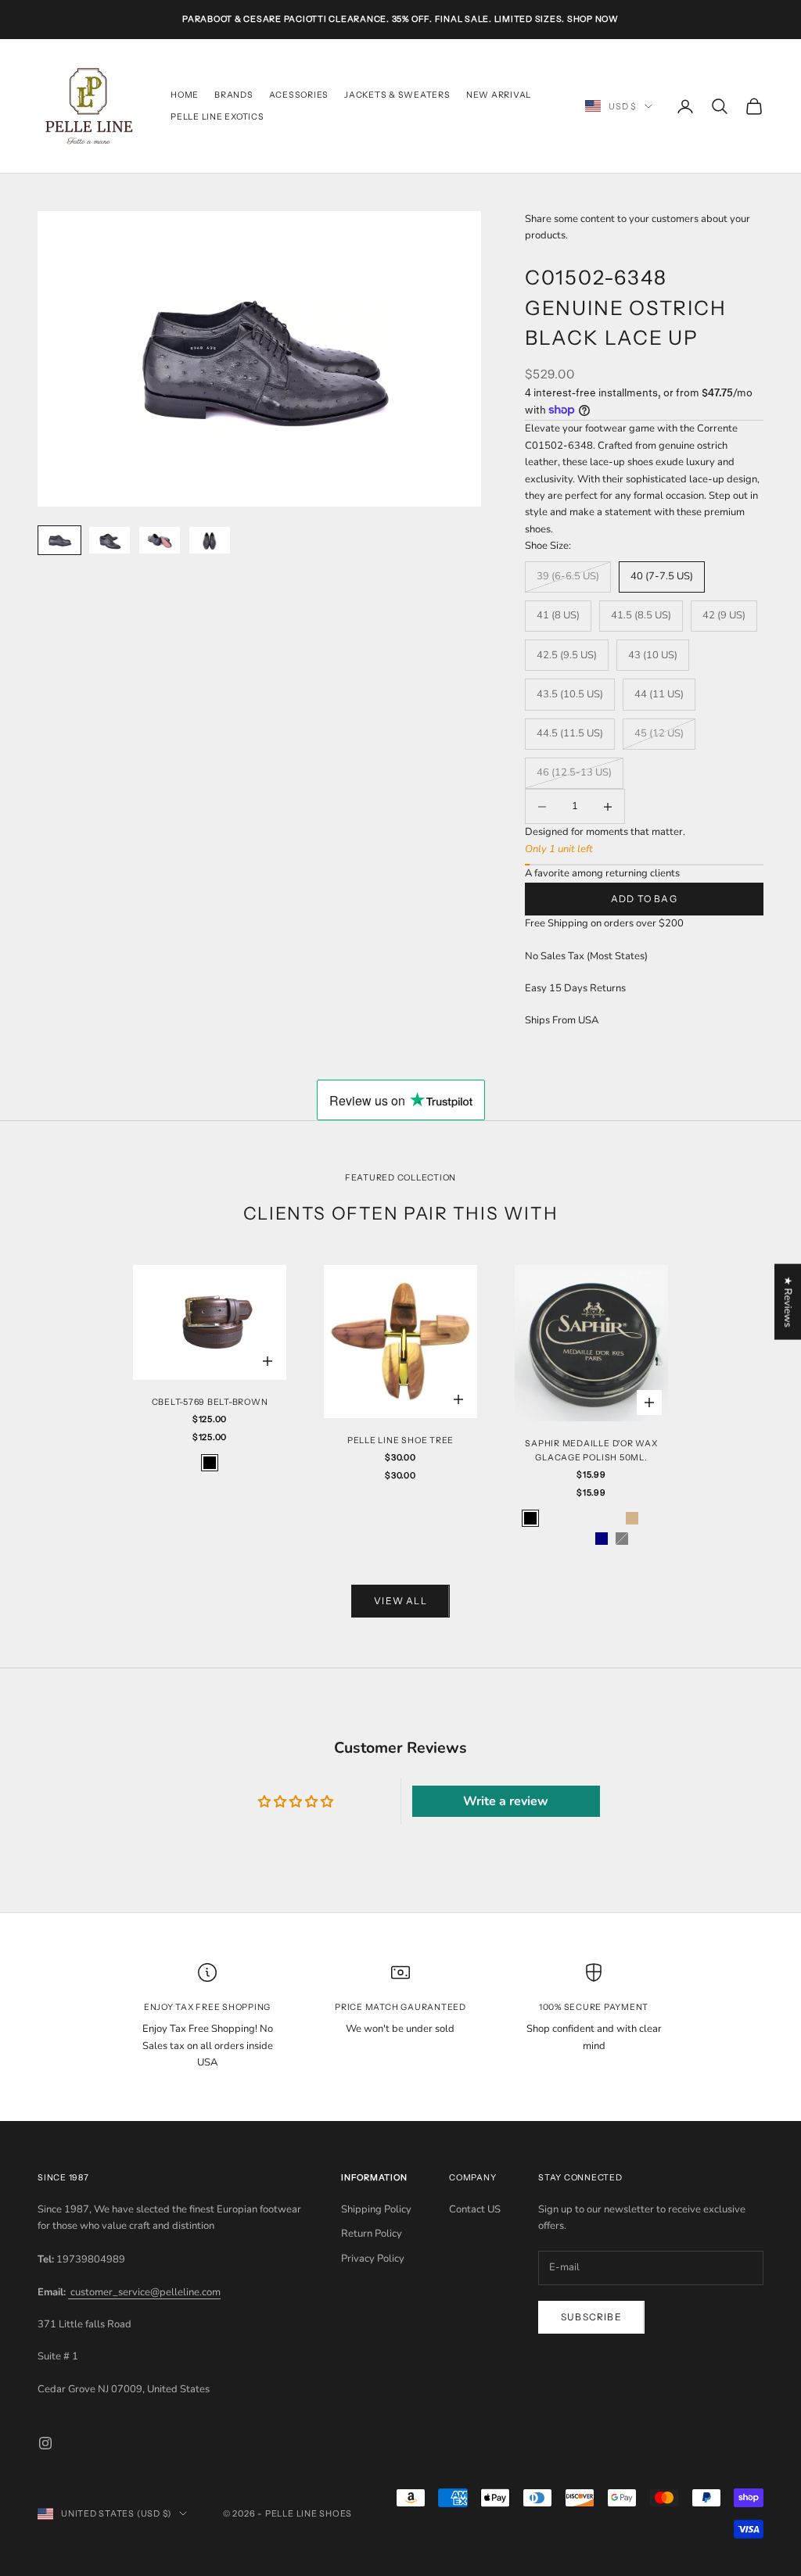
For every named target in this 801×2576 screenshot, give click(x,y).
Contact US (475, 2209)
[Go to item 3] (160, 541)
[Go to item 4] (210, 541)
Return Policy (372, 2234)
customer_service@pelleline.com (144, 2292)
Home (185, 95)
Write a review (506, 1801)
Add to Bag (644, 899)
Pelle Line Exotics (217, 117)
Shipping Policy (376, 2209)
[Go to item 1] (59, 541)
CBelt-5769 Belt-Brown (210, 1402)
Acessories (299, 95)
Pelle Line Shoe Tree (400, 1440)
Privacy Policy (373, 2259)
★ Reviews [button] (788, 1301)
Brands (234, 95)
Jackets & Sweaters (397, 95)
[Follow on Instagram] (45, 2443)
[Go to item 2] (110, 541)
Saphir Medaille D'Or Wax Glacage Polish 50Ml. (591, 1451)
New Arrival (499, 95)
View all (400, 1601)
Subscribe (591, 2317)
